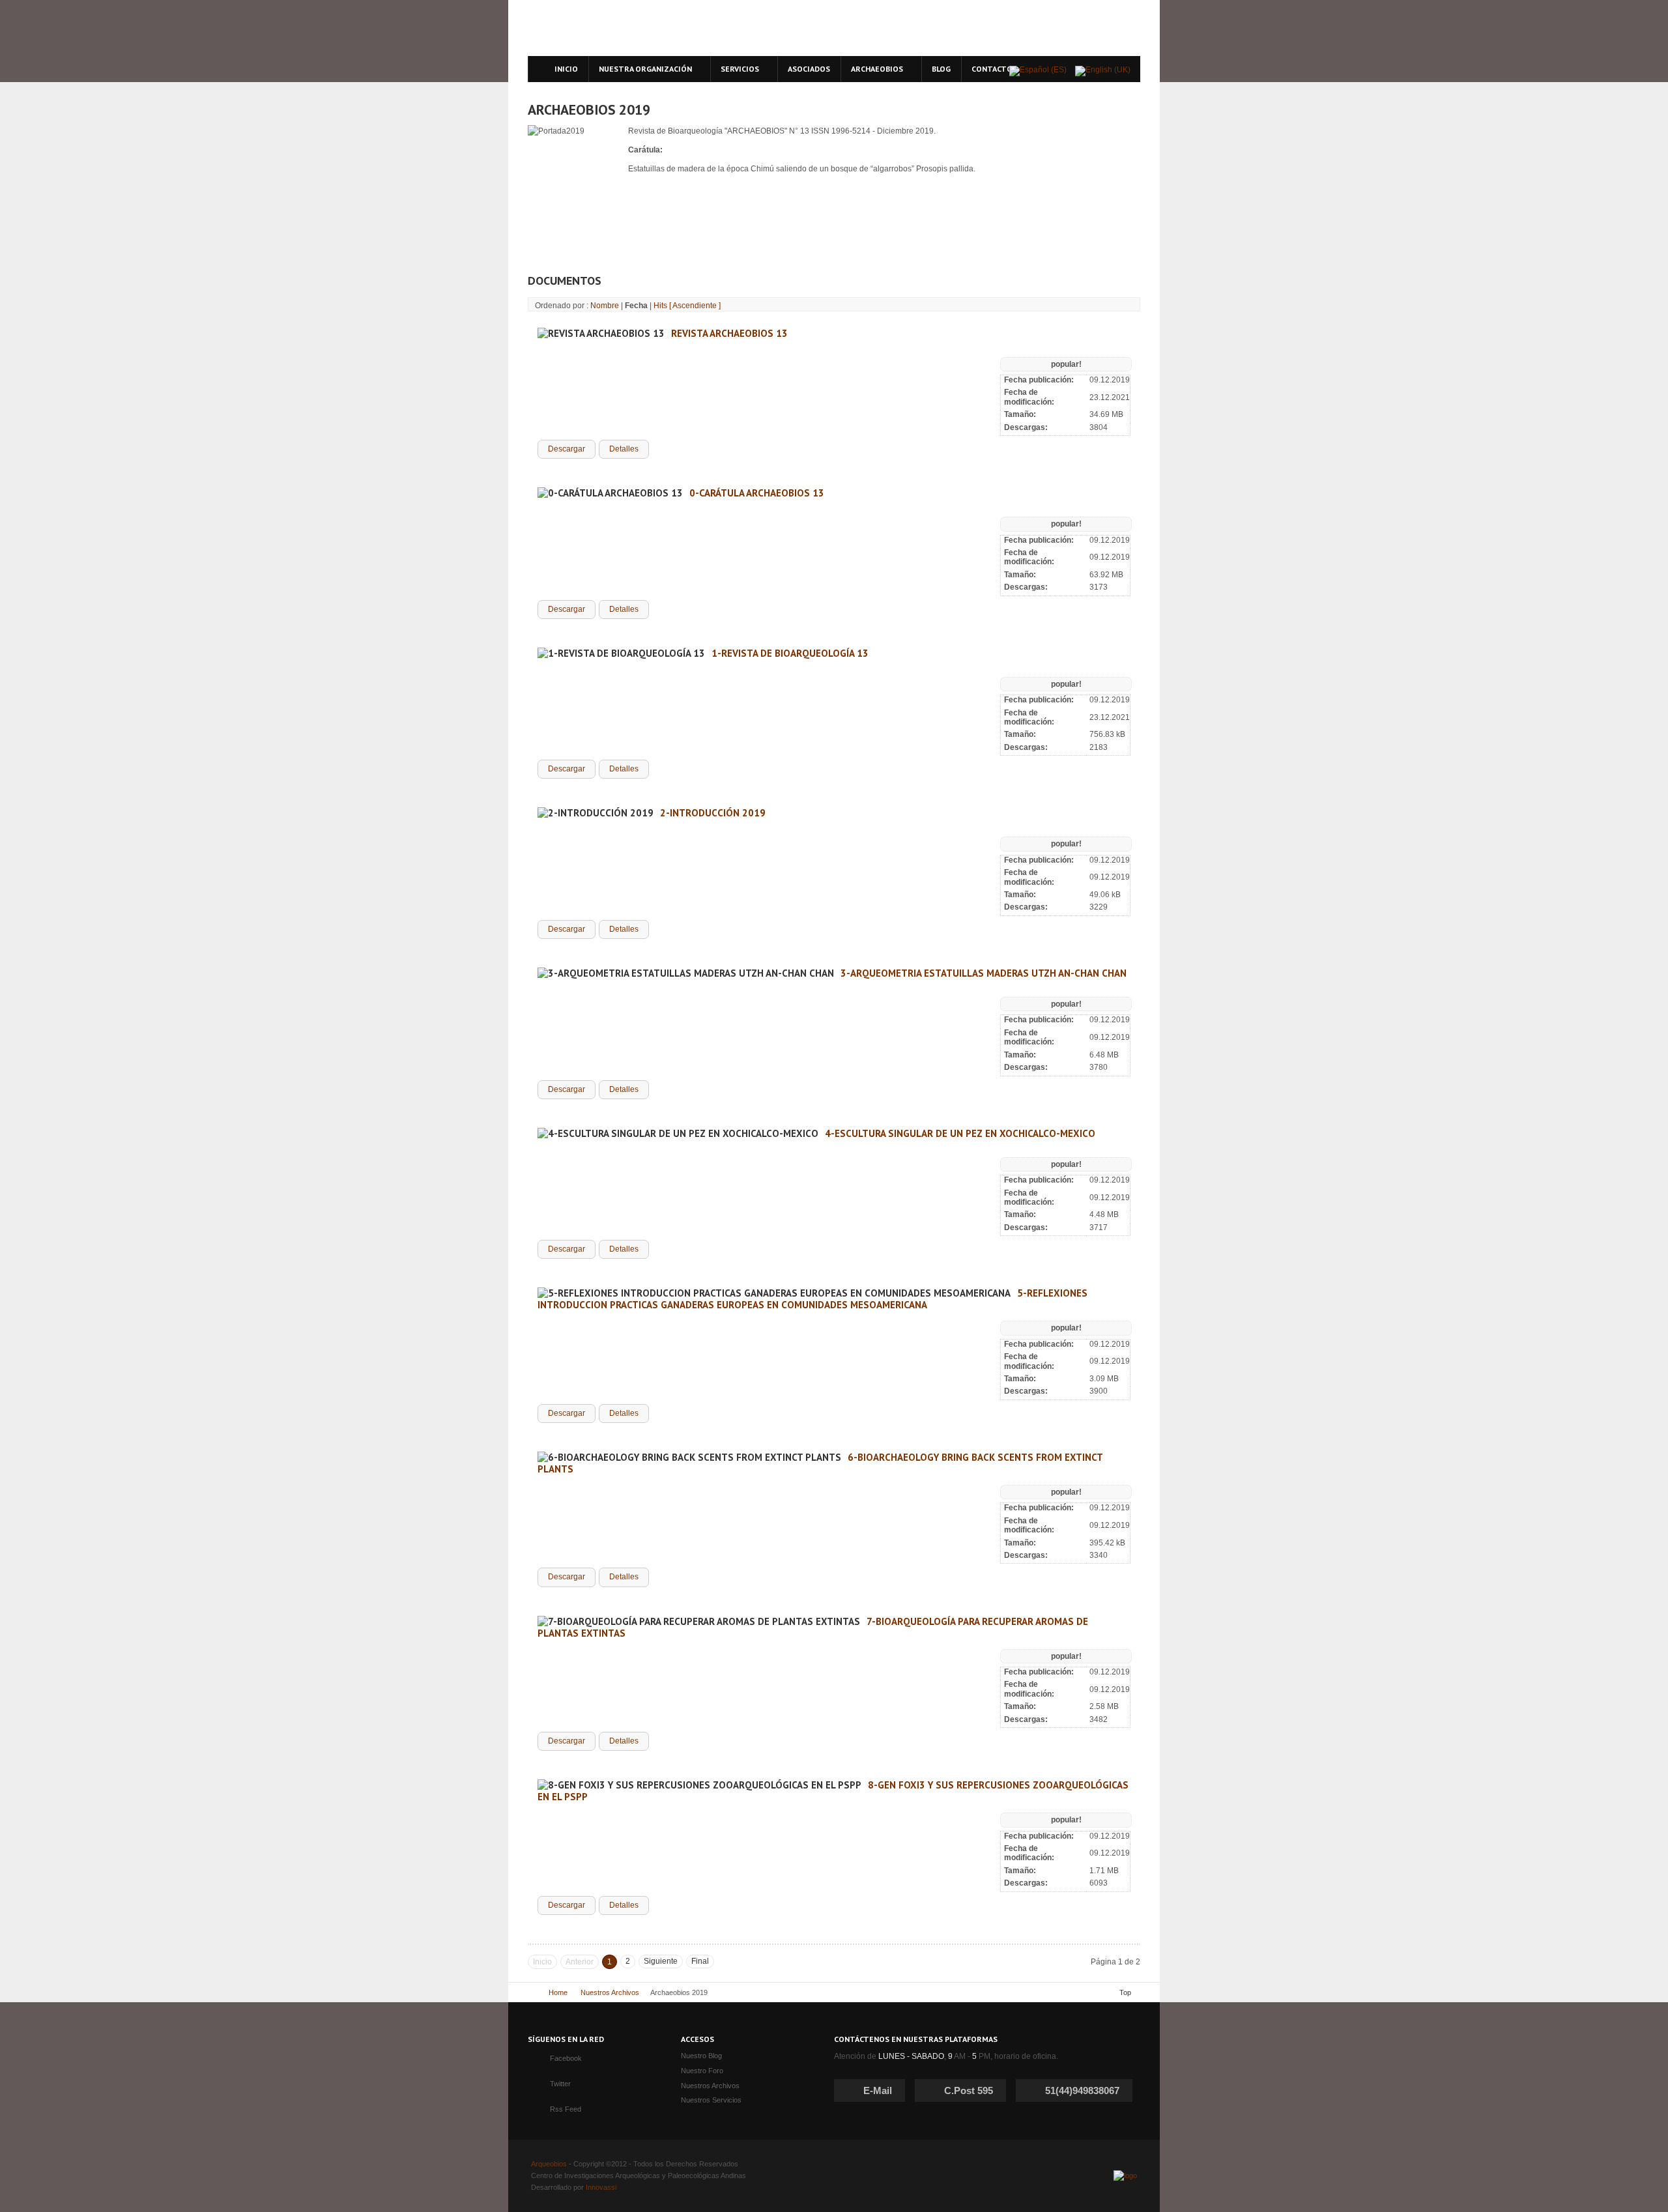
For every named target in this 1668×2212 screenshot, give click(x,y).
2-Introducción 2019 (713, 813)
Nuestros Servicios (711, 2100)
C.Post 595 (969, 2090)
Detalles (624, 449)
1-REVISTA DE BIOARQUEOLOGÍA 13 (790, 653)
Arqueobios (549, 2164)
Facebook (566, 2058)
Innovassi (601, 2187)
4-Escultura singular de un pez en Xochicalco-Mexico (960, 1133)
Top (1125, 1992)
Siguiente (661, 1961)
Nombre (605, 306)
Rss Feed (566, 2109)
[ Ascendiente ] (695, 306)
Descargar (567, 449)
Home (558, 1992)
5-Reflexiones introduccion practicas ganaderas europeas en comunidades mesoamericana (812, 1299)
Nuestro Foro (702, 2071)
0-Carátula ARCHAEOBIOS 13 (757, 493)
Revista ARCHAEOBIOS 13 (729, 333)
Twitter (560, 2084)
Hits (660, 306)
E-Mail (878, 2090)
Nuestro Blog (701, 2056)
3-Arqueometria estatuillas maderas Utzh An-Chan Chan (984, 973)
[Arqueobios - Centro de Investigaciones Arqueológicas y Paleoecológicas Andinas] (647, 28)
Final (700, 1961)
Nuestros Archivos (610, 1992)
